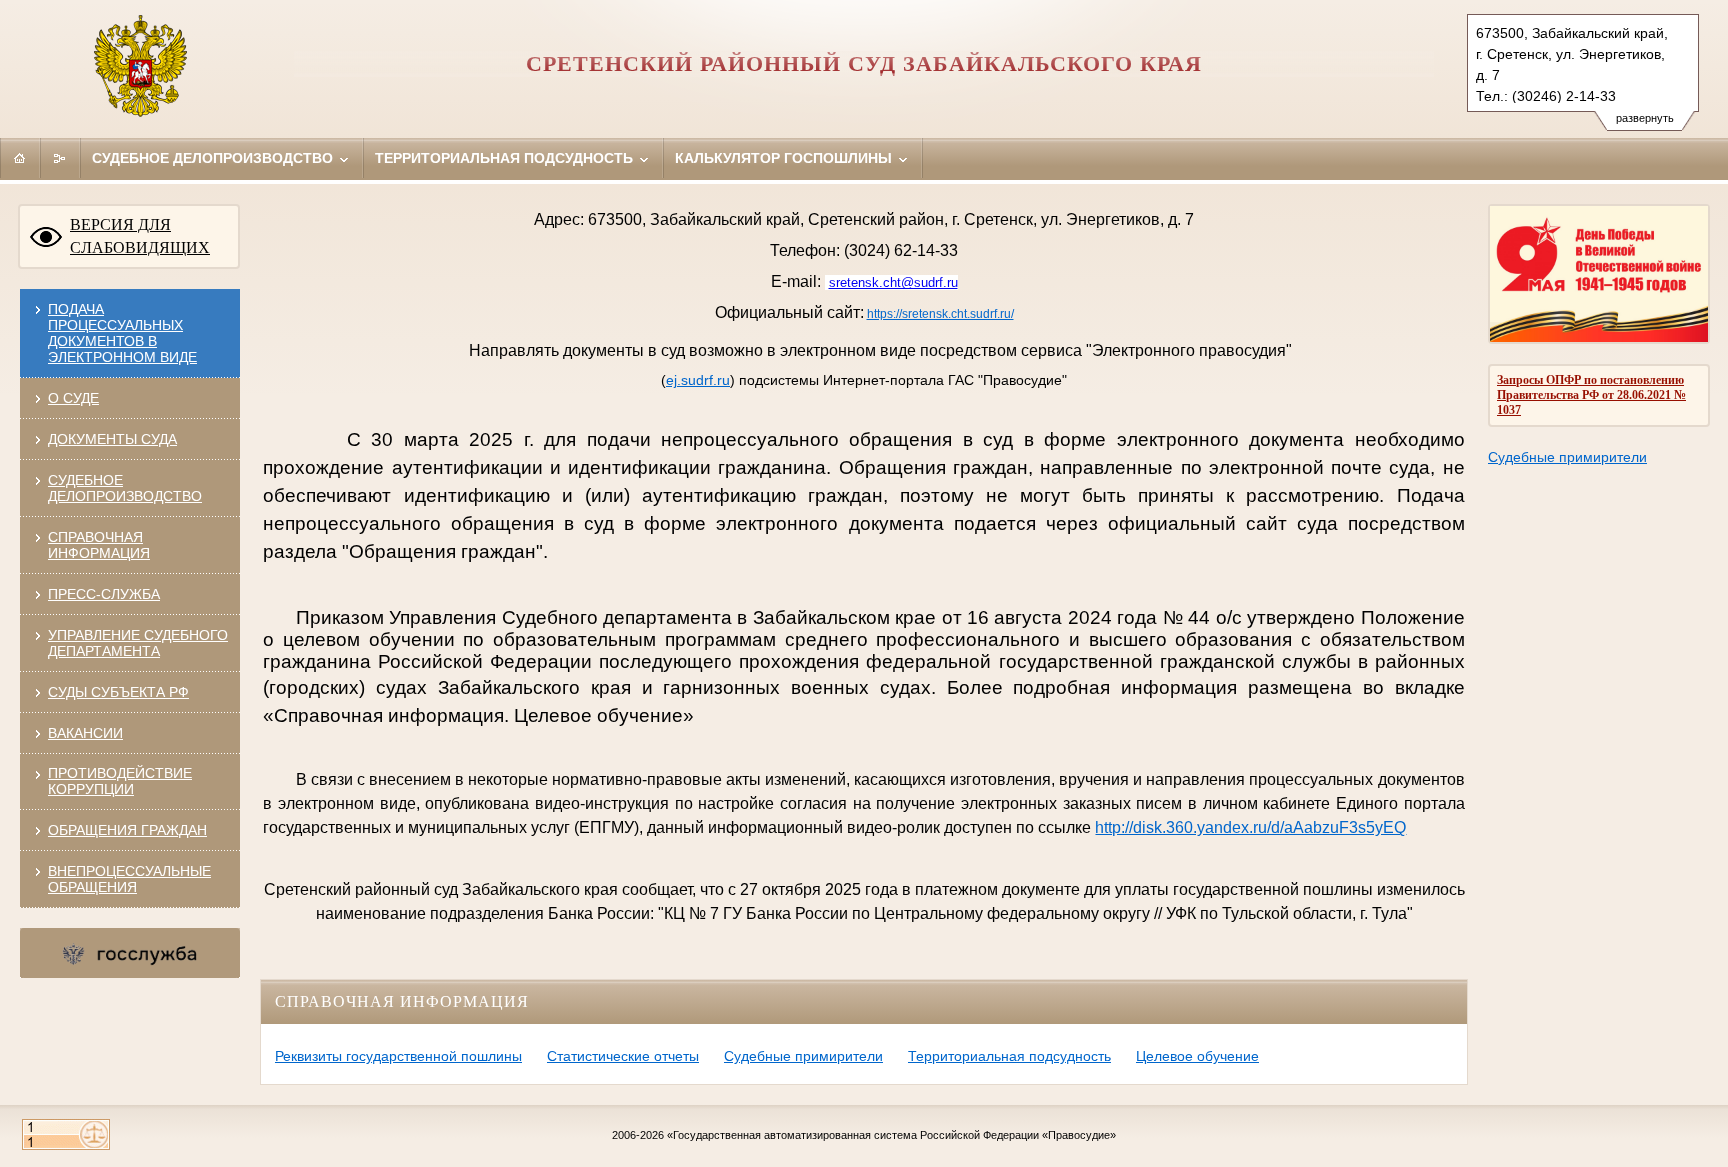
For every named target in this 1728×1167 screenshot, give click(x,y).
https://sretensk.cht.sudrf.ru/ (940, 314)
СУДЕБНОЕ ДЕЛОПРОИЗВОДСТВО (125, 488)
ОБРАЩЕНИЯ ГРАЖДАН (127, 830)
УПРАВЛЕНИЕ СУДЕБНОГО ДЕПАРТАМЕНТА (138, 643)
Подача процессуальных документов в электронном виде (122, 333)
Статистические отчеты (623, 1056)
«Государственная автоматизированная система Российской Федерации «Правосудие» (891, 1135)
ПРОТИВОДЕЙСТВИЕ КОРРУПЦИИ (120, 781)
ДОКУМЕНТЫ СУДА (112, 439)
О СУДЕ (73, 398)
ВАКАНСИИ (85, 733)
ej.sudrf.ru (698, 380)
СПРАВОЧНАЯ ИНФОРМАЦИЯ (99, 545)
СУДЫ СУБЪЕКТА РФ (118, 692)
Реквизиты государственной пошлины (398, 1056)
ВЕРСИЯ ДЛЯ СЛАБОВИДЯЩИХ (140, 236)
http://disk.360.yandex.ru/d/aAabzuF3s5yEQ (1250, 827)
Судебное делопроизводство (214, 158)
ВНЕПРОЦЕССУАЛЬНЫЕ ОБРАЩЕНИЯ (129, 879)
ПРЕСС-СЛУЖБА (104, 594)
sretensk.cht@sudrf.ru (893, 282)
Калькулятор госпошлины (785, 158)
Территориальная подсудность (506, 158)
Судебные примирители (1567, 457)
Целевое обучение (1197, 1056)
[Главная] (20, 158)
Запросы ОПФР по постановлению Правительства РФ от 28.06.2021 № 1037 (1591, 395)
